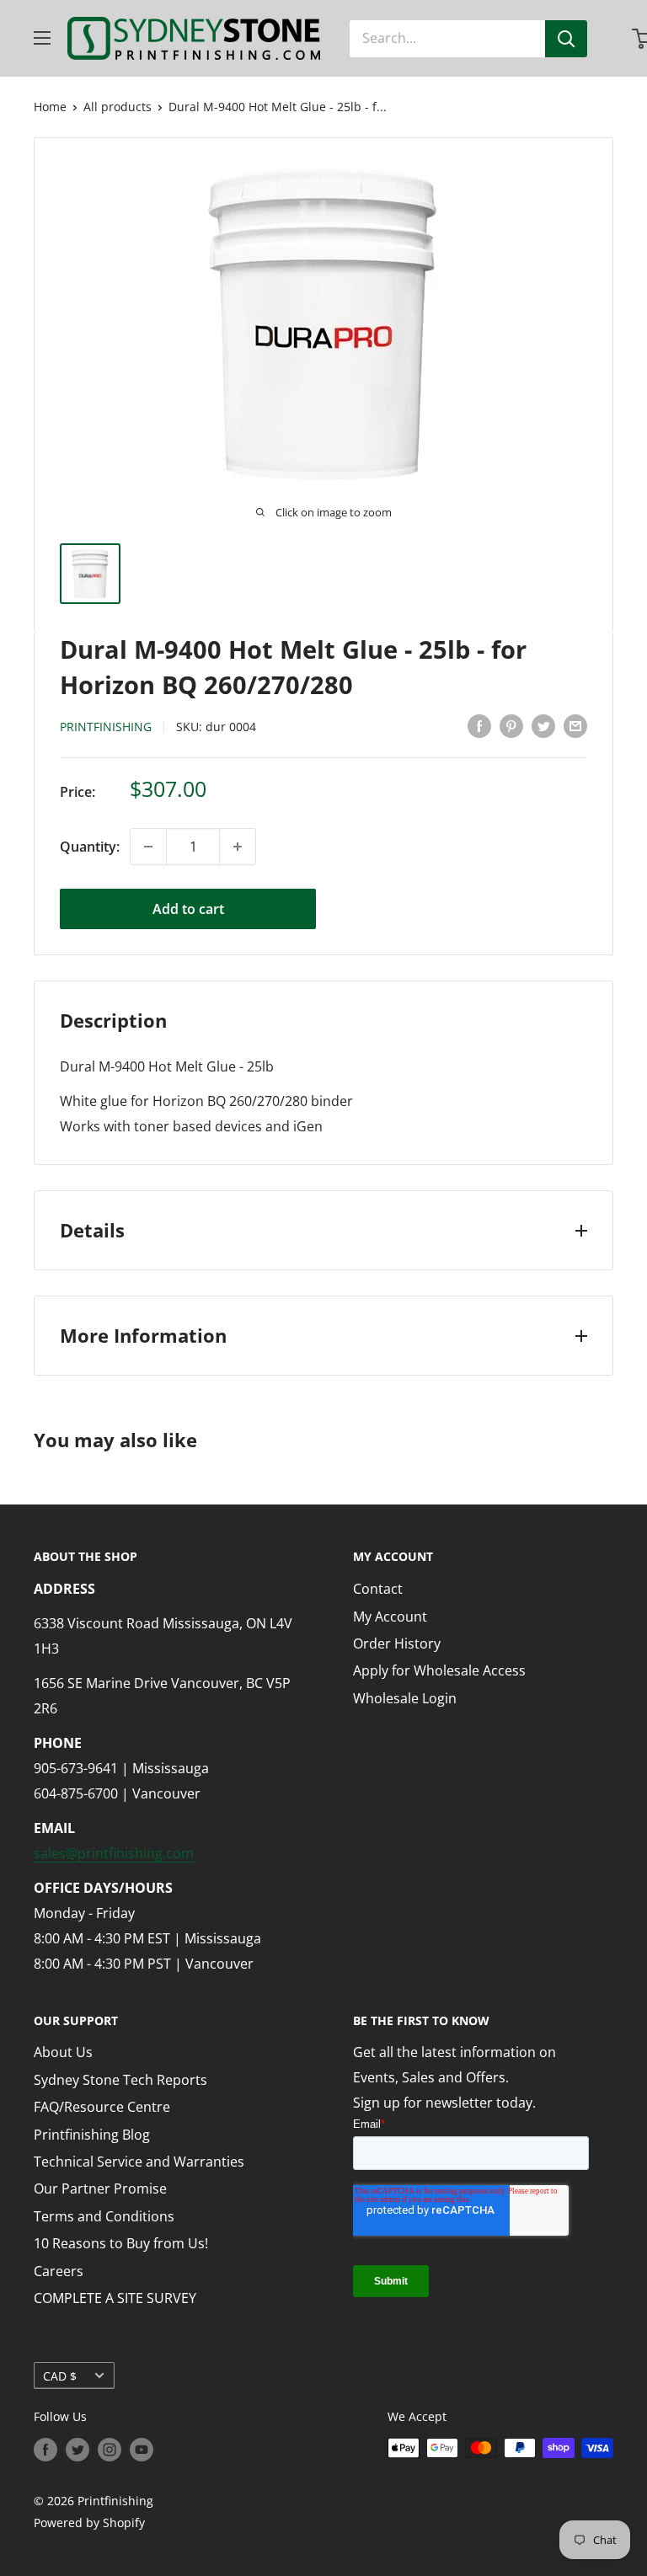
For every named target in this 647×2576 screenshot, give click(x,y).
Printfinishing (106, 727)
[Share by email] (575, 726)
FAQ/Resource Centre (102, 2107)
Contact (378, 1589)
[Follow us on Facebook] (45, 2450)
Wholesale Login (405, 1698)
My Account (390, 1617)
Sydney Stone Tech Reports (120, 2080)
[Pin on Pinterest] (511, 726)
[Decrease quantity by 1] (148, 847)
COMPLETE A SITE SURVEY (115, 2298)
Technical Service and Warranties (139, 2162)
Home (50, 107)
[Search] (566, 39)
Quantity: (90, 847)
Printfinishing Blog (92, 2135)
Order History (397, 1643)
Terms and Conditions (104, 2216)
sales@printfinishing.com (114, 1853)
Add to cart (188, 909)
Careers (59, 2271)
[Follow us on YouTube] (142, 2450)
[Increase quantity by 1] (238, 847)
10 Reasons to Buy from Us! (121, 2243)
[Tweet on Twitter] (543, 726)
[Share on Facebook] (479, 726)
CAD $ (60, 2376)
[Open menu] (42, 38)
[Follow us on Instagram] (110, 2450)
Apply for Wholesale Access (439, 1670)
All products (118, 107)
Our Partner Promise (100, 2189)
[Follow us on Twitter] (78, 2450)
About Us (63, 2052)
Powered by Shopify (89, 2523)
